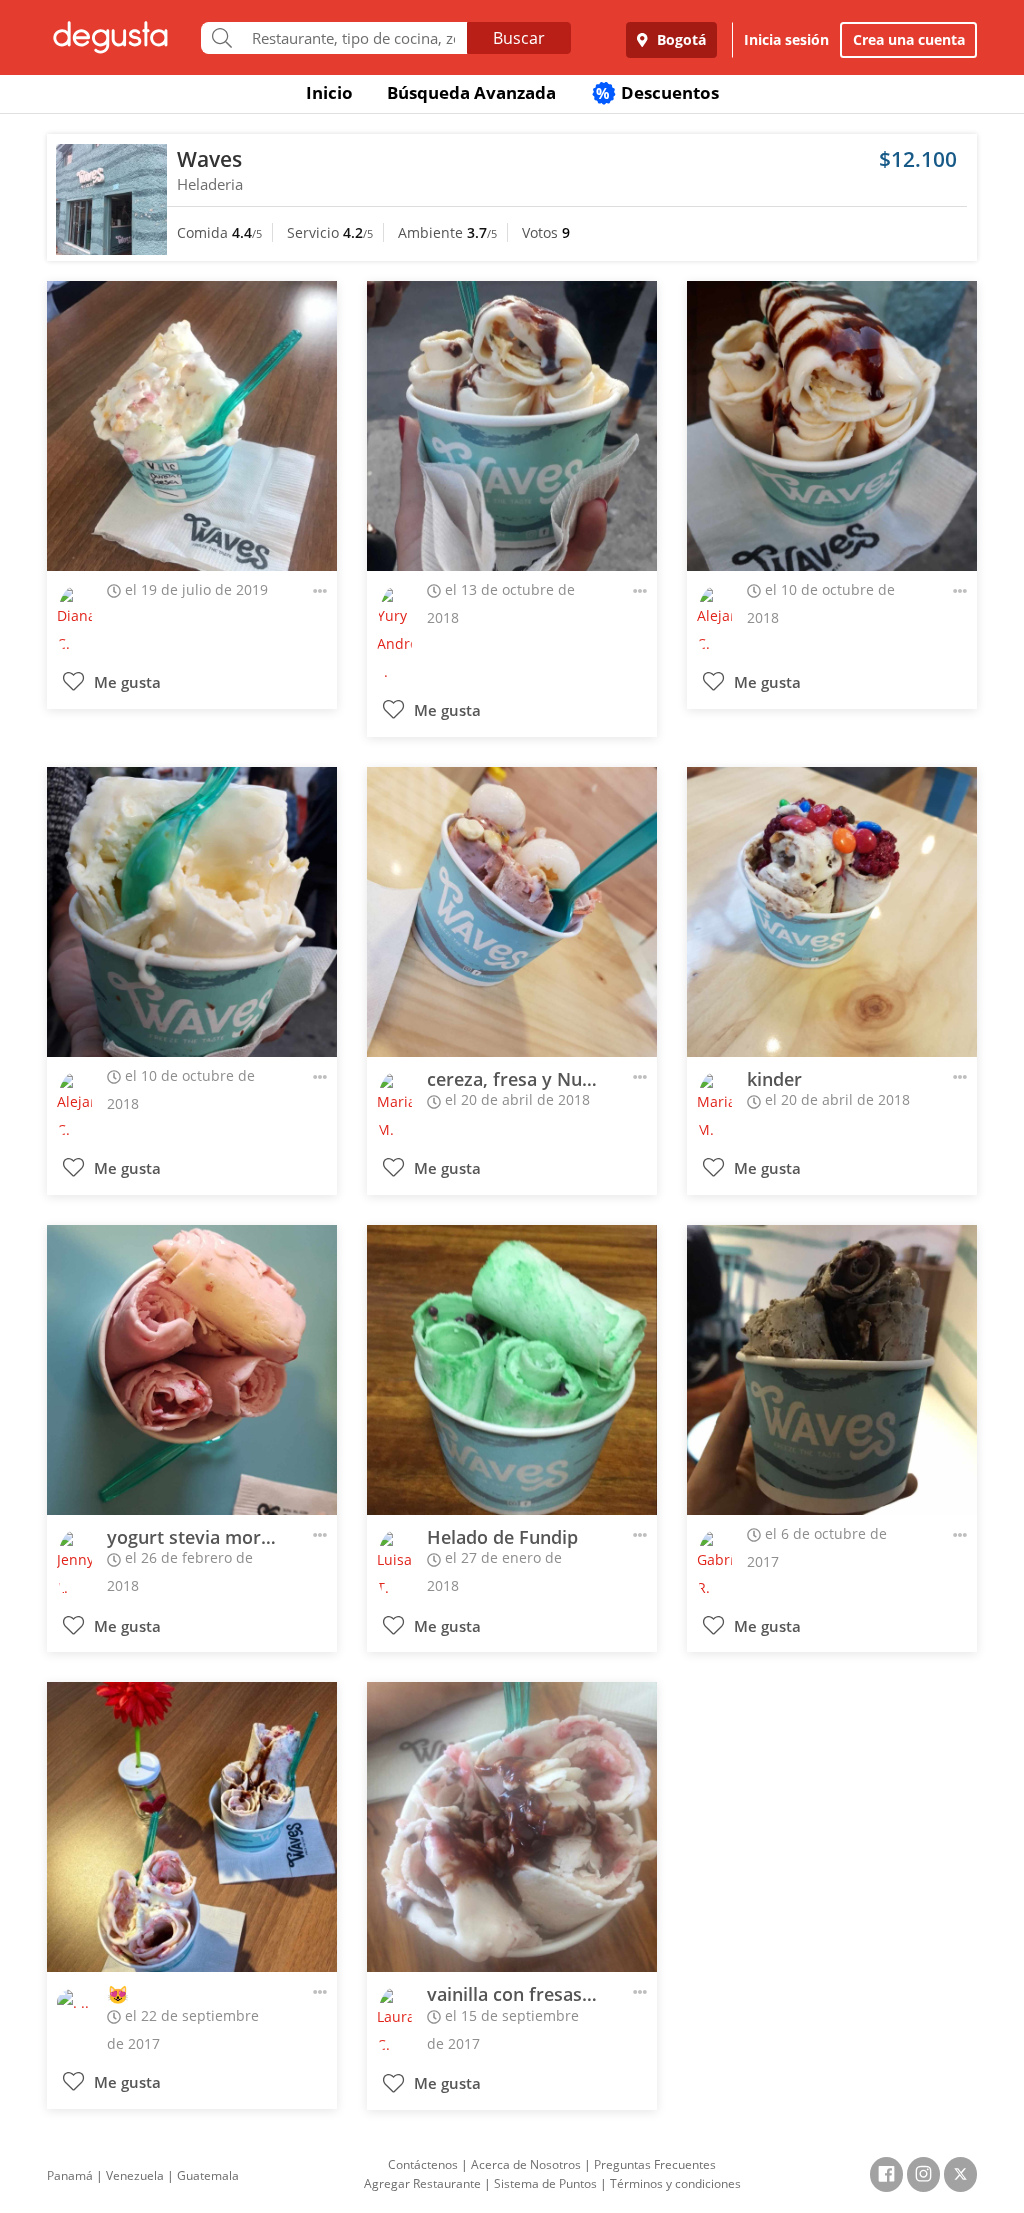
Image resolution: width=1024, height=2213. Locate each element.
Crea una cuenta (909, 39)
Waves (209, 159)
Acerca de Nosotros (526, 2164)
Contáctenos (423, 2164)
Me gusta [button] (125, 682)
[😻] (192, 1827)
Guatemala (208, 2175)
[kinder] (832, 912)
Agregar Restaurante (422, 2183)
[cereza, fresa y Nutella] (512, 912)
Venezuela (135, 2175)
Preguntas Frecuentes (655, 2164)
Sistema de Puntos (545, 2183)
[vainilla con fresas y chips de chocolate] (512, 1827)
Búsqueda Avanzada (471, 92)
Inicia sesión (786, 39)
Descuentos (657, 92)
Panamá (70, 2175)
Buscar (519, 38)
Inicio (329, 92)
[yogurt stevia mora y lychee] (192, 1370)
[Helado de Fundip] (512, 1370)
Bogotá (679, 39)
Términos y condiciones (675, 2183)
